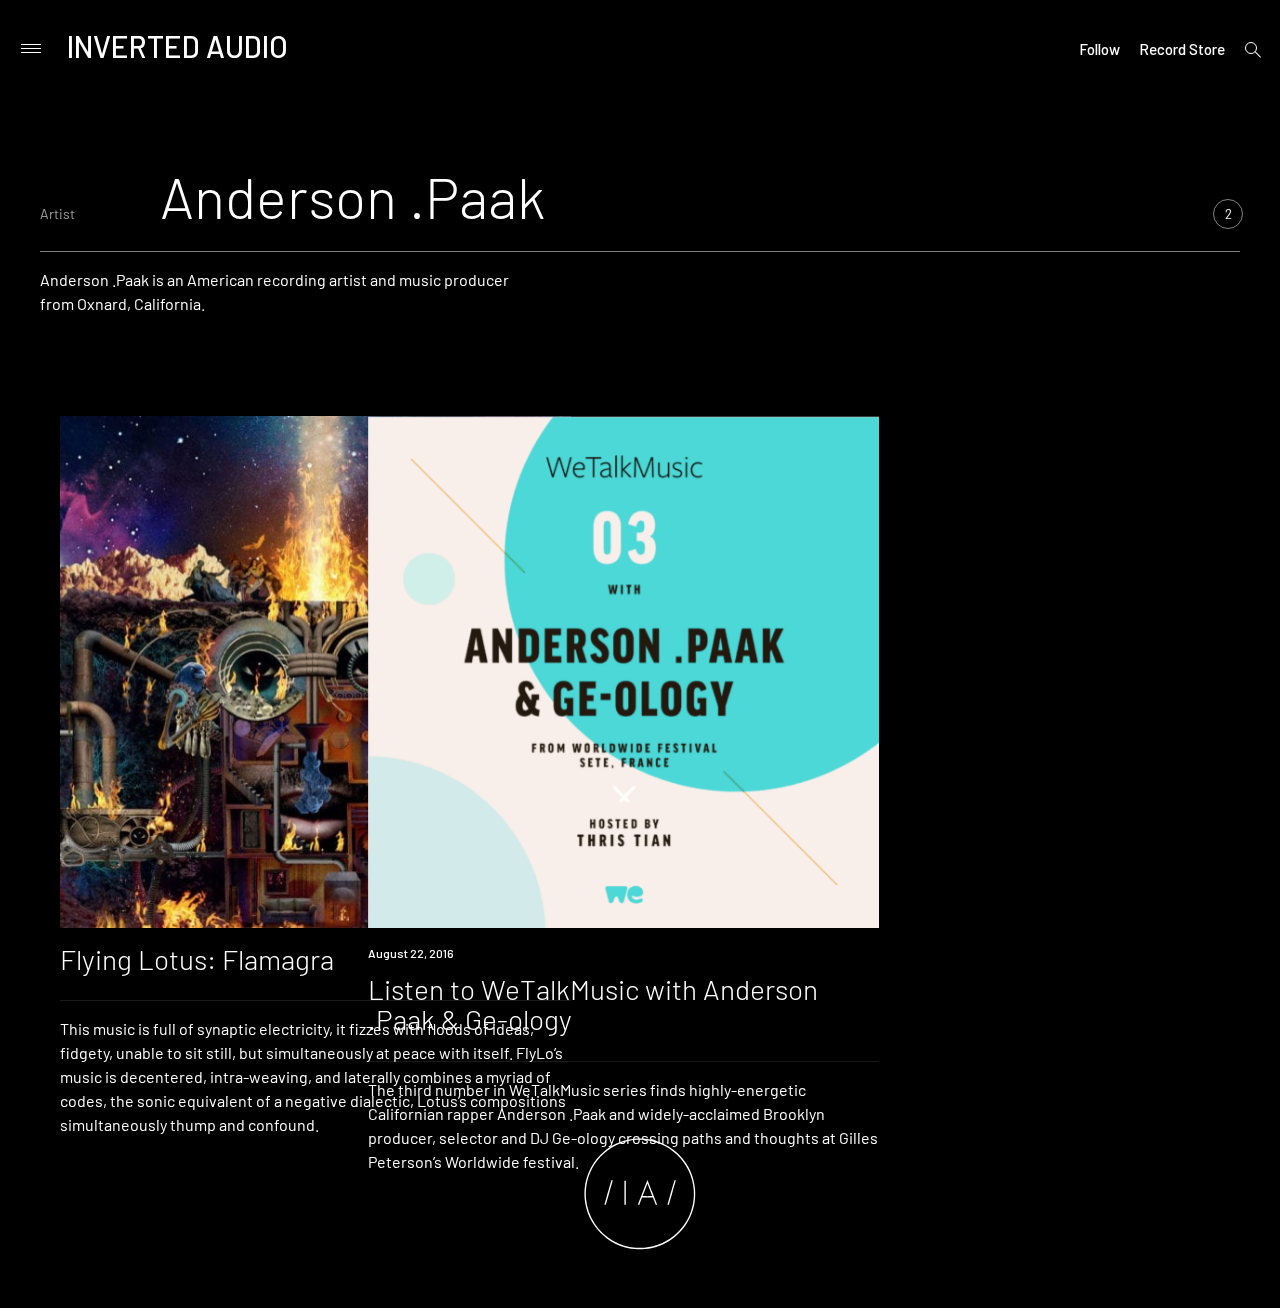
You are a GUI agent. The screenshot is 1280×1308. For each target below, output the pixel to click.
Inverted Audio (177, 46)
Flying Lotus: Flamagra (197, 959)
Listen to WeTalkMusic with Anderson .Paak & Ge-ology (593, 1004)
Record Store (1182, 49)
